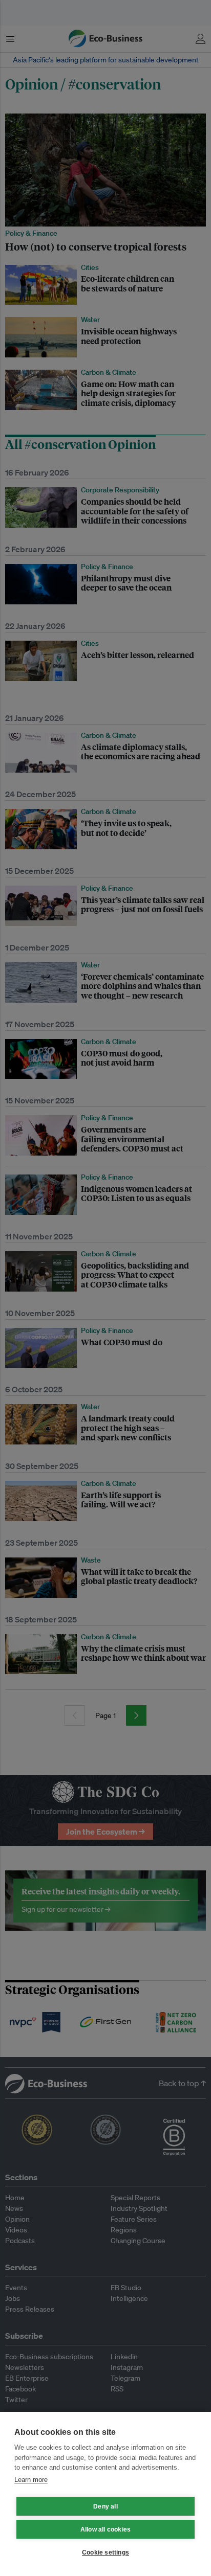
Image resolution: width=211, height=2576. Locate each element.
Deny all (105, 2506)
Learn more (31, 2480)
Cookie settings (105, 2552)
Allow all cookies (105, 2529)
